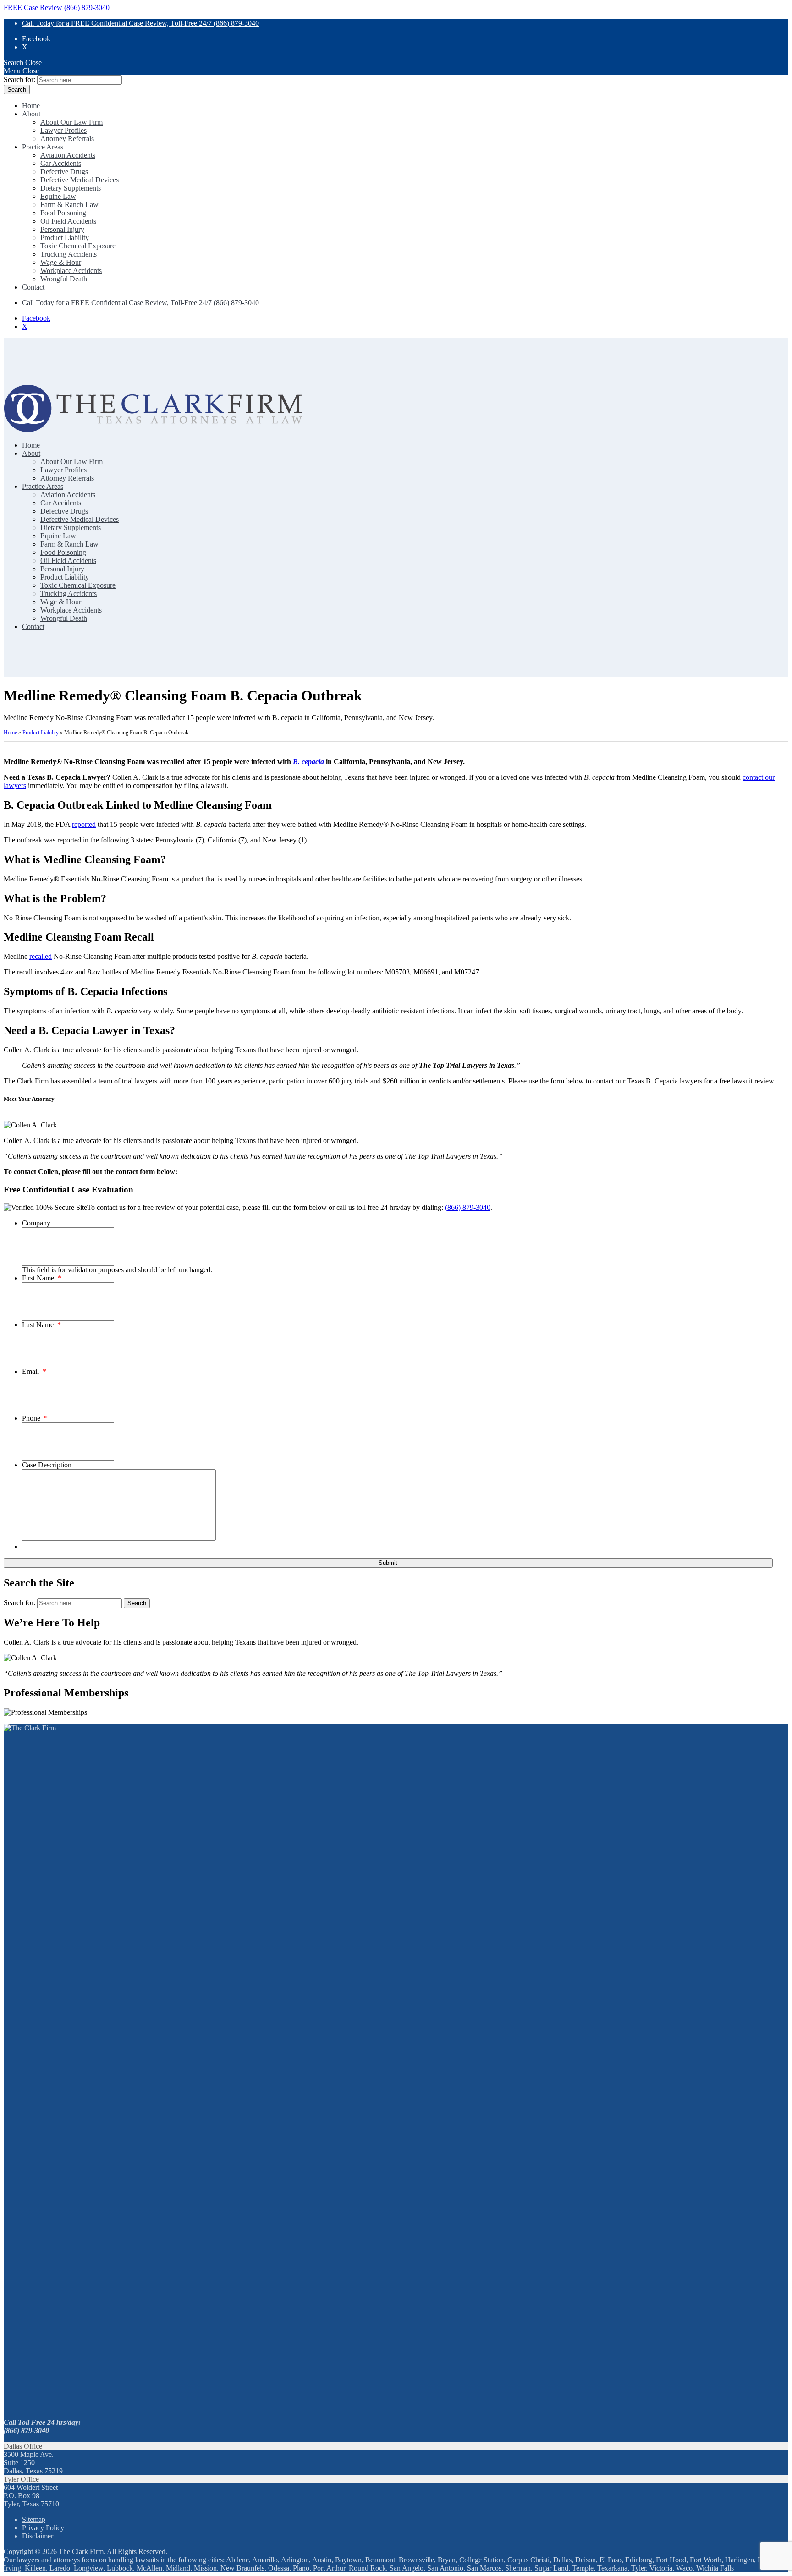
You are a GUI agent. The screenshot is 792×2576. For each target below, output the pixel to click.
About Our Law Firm (71, 122)
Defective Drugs (64, 172)
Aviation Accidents (68, 155)
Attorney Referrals (67, 139)
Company (36, 1223)
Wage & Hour (61, 262)
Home (31, 106)
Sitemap (34, 2519)
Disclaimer (38, 2536)
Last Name (41, 1325)
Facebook (36, 39)
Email (34, 1371)
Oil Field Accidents (68, 221)
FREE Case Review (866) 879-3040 (57, 8)
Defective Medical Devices (80, 180)
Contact (33, 287)
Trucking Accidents (69, 254)
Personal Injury (62, 229)
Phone (35, 1418)
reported (84, 824)
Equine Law (58, 196)
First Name (42, 1278)
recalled (41, 956)
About (31, 114)
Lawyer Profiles (63, 130)
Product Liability (65, 238)
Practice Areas (43, 147)
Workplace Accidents (71, 271)
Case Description (47, 1465)
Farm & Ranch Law (69, 205)
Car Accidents (61, 163)
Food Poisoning (63, 213)
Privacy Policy (43, 2528)
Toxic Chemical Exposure (78, 246)
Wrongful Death (64, 279)
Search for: (19, 79)
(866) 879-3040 (468, 1207)
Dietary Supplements (71, 188)
